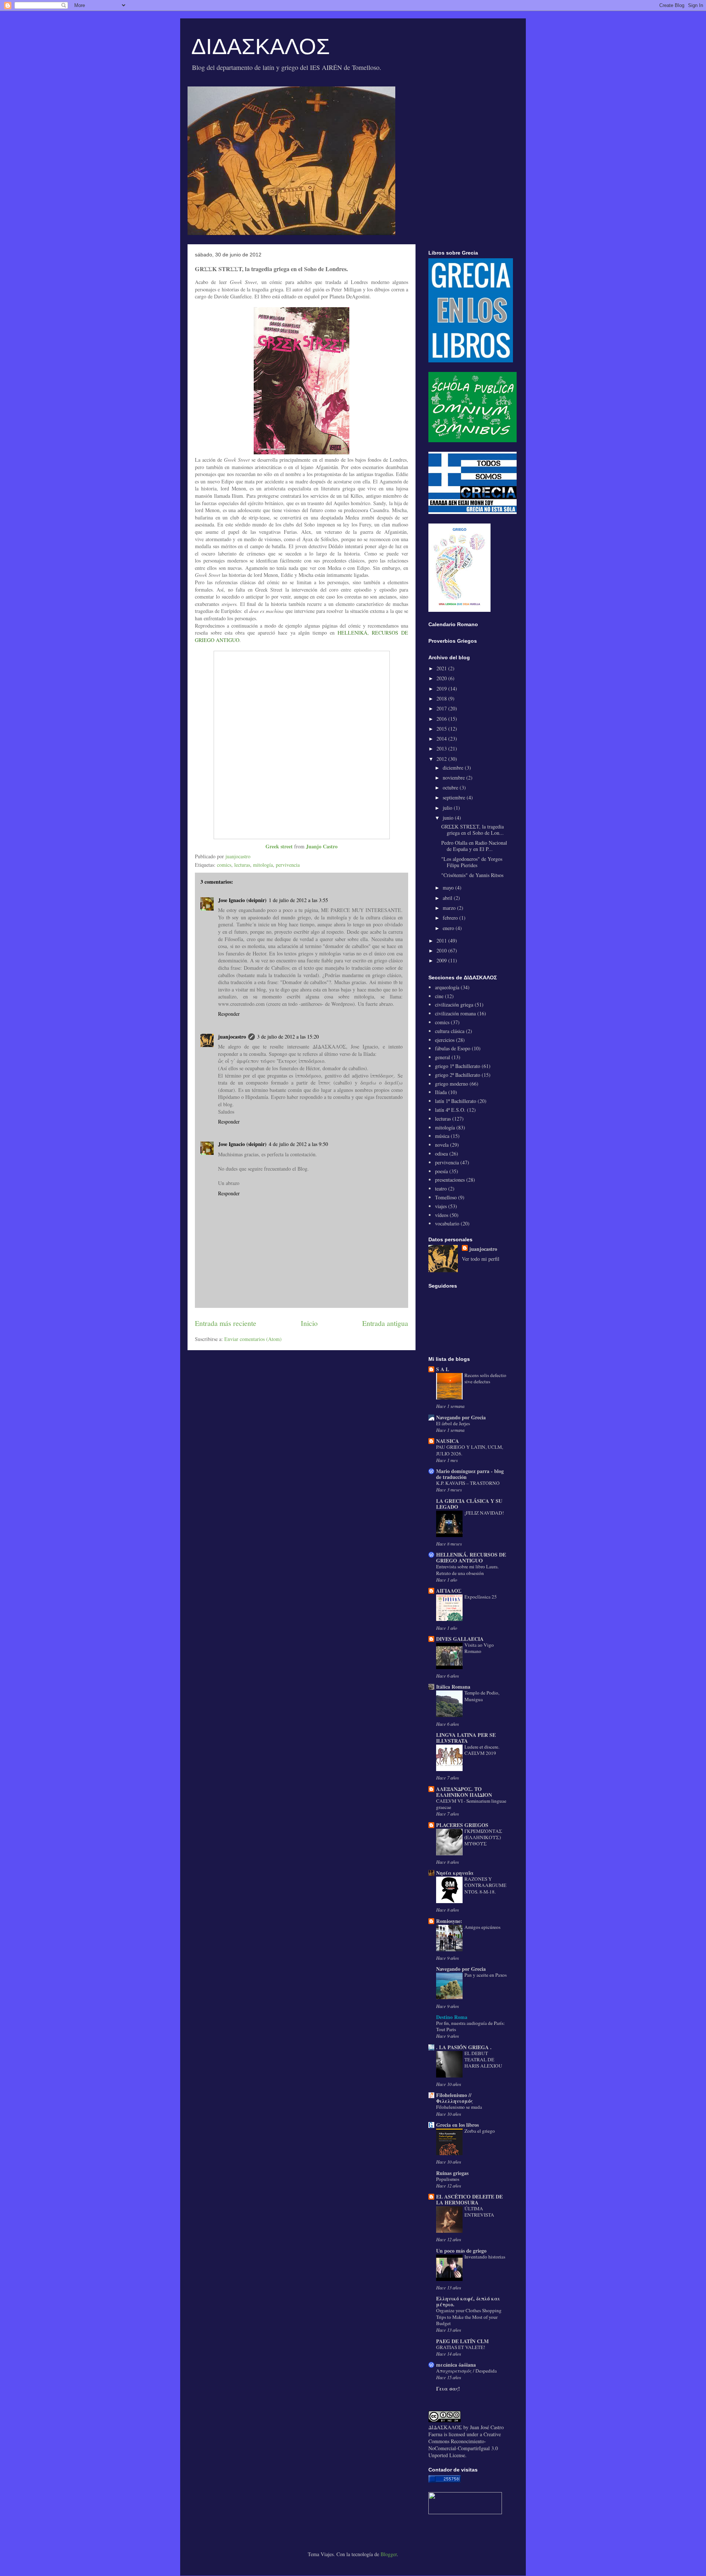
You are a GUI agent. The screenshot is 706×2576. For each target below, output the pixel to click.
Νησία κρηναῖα (455, 1873)
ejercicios (445, 1040)
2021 (442, 668)
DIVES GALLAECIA (460, 1639)
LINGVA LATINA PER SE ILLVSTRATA (466, 1738)
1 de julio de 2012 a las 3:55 (298, 900)
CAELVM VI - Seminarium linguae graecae (471, 1804)
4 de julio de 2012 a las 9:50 (298, 1144)
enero (449, 928)
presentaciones (450, 1180)
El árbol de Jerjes (453, 1423)
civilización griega (454, 1005)
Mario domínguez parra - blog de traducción (470, 1474)
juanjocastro (232, 1037)
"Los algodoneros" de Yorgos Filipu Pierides (472, 862)
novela (442, 1145)
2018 (442, 698)
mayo (449, 888)
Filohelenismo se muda (459, 2107)
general (443, 1057)
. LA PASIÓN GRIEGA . (464, 2047)
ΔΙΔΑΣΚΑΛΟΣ (261, 47)
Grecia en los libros (457, 2125)
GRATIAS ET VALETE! (461, 2347)
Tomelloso (446, 1197)
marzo (450, 908)
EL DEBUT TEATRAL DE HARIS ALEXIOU (483, 2060)
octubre (451, 787)
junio (449, 818)
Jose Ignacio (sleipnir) (242, 900)
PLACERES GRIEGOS (462, 1825)
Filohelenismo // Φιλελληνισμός (454, 2098)
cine (439, 996)
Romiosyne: (449, 1921)
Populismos (448, 2179)
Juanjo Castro (322, 846)
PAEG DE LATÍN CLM (462, 2341)
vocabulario (447, 1223)
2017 (442, 708)
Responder (229, 1014)
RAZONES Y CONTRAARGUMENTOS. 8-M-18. (485, 1885)
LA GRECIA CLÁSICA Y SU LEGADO (469, 1504)
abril (448, 898)
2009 (442, 960)
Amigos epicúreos (482, 1927)
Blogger (389, 2554)
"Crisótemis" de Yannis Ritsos (472, 875)
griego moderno (452, 1084)
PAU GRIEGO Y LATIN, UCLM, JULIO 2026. (470, 1450)
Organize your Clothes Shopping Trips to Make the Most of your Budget (469, 2317)
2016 (442, 719)
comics (224, 865)
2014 (442, 739)
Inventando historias (485, 2257)
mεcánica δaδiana (456, 2365)
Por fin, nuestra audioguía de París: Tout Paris (470, 2026)
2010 (442, 950)
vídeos (442, 1215)
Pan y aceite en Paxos (486, 1975)
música (442, 1136)
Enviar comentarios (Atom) (253, 1339)
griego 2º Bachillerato (458, 1075)
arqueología (447, 987)
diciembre (454, 768)
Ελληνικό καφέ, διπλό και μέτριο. (468, 2301)
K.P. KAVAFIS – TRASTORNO (468, 1483)
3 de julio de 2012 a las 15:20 (288, 1037)
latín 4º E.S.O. (450, 1110)
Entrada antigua (385, 1323)
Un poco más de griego (461, 2251)
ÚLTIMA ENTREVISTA (479, 2212)
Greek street (279, 846)
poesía (441, 1171)
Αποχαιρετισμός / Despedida (466, 2371)
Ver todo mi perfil (481, 1259)
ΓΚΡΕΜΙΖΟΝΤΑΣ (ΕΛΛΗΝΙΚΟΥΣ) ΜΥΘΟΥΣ (483, 1837)
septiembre (455, 797)
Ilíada (441, 1092)
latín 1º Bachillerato (456, 1101)
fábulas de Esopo (453, 1048)
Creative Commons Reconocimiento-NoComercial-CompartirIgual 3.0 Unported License (465, 2445)
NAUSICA (448, 1441)
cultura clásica (450, 1031)
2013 (442, 748)
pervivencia (288, 865)
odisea (441, 1154)
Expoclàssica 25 (481, 1597)
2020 (442, 678)
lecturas (242, 865)
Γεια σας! (448, 2389)
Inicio (309, 1323)
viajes (441, 1206)
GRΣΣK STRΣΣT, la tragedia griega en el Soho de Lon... (473, 830)
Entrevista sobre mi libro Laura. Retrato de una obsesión (467, 1570)
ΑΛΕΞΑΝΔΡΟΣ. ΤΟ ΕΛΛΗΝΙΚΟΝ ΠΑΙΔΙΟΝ (464, 1792)
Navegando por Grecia (461, 1417)
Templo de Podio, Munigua (482, 1696)
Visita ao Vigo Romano (479, 1648)
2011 (442, 941)
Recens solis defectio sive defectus (485, 1378)
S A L (443, 1369)
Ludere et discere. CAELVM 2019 (482, 1750)
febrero (451, 918)
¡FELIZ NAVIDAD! (484, 1513)
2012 (442, 759)
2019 (442, 689)
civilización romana (455, 1013)
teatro (441, 1188)
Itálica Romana (453, 1687)
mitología (263, 865)
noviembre (454, 778)
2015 (442, 729)
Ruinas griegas (452, 2173)
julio (448, 808)
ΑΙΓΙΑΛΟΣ (449, 1591)
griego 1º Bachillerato (458, 1066)
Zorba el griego (480, 2131)
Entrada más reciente (226, 1323)
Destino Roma (452, 2017)
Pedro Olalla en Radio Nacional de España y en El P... (474, 846)
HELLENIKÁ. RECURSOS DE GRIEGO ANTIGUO (471, 1557)
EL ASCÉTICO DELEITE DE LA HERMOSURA (469, 2199)
